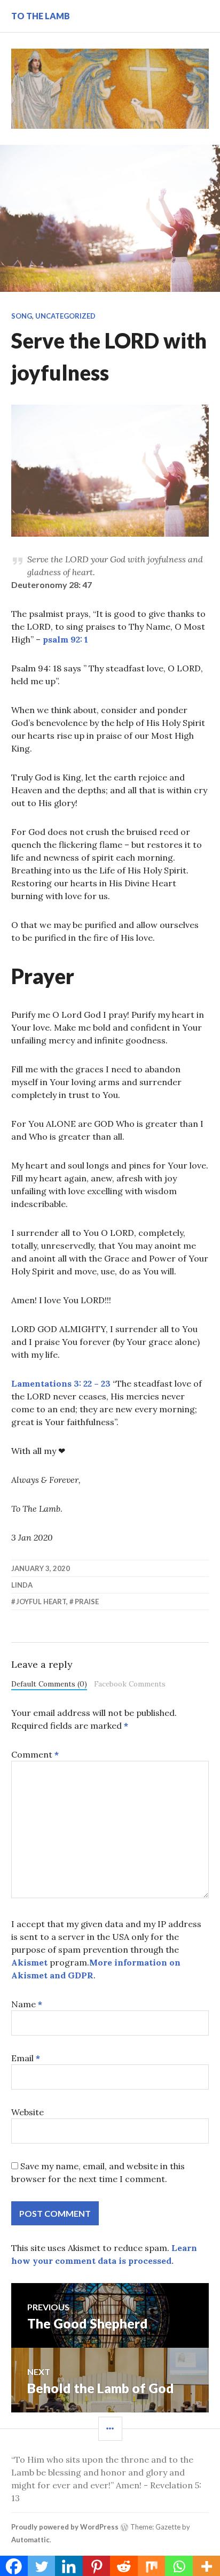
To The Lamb (41, 16)
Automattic (30, 2540)
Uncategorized (65, 316)
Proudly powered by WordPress (65, 2527)
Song (22, 316)
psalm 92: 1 (65, 639)
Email (26, 2058)
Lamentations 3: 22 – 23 (62, 1383)
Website (27, 2112)
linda (22, 1585)
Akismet (29, 1962)
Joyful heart (41, 1602)
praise (87, 1602)
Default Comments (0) (49, 1684)
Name (27, 2004)
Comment (35, 1754)
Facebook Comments (130, 1684)
